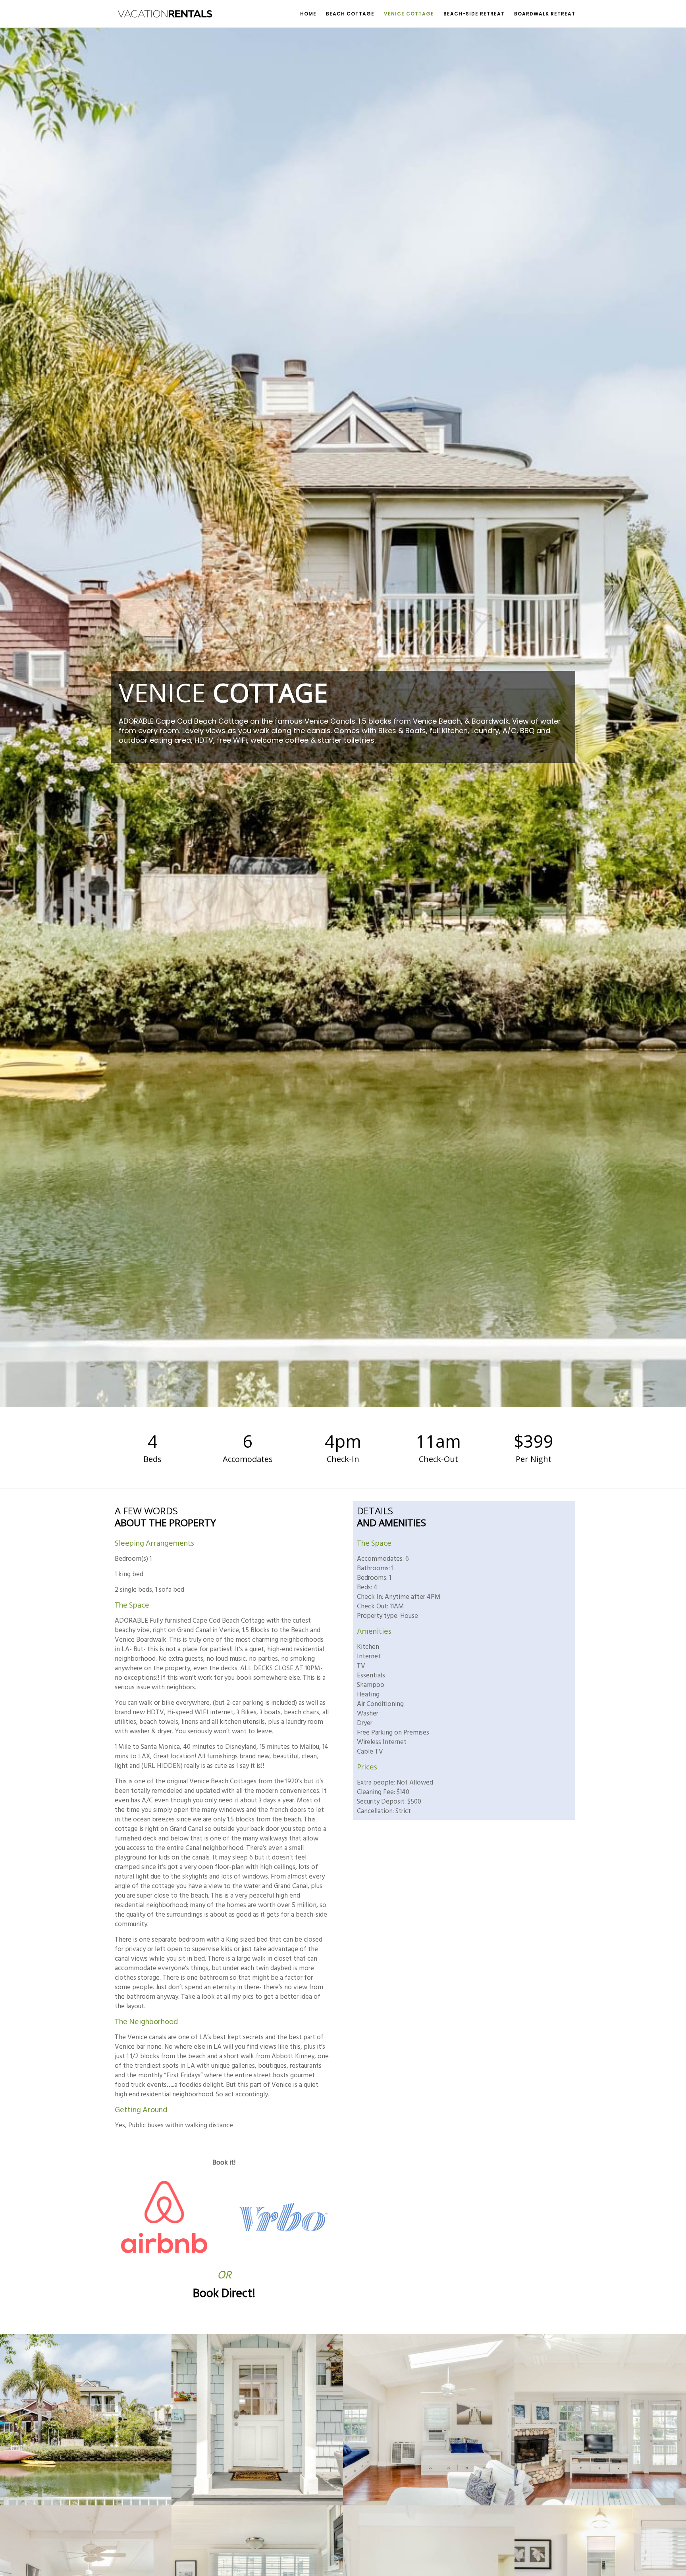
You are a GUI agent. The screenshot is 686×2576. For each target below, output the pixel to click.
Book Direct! (224, 2294)
